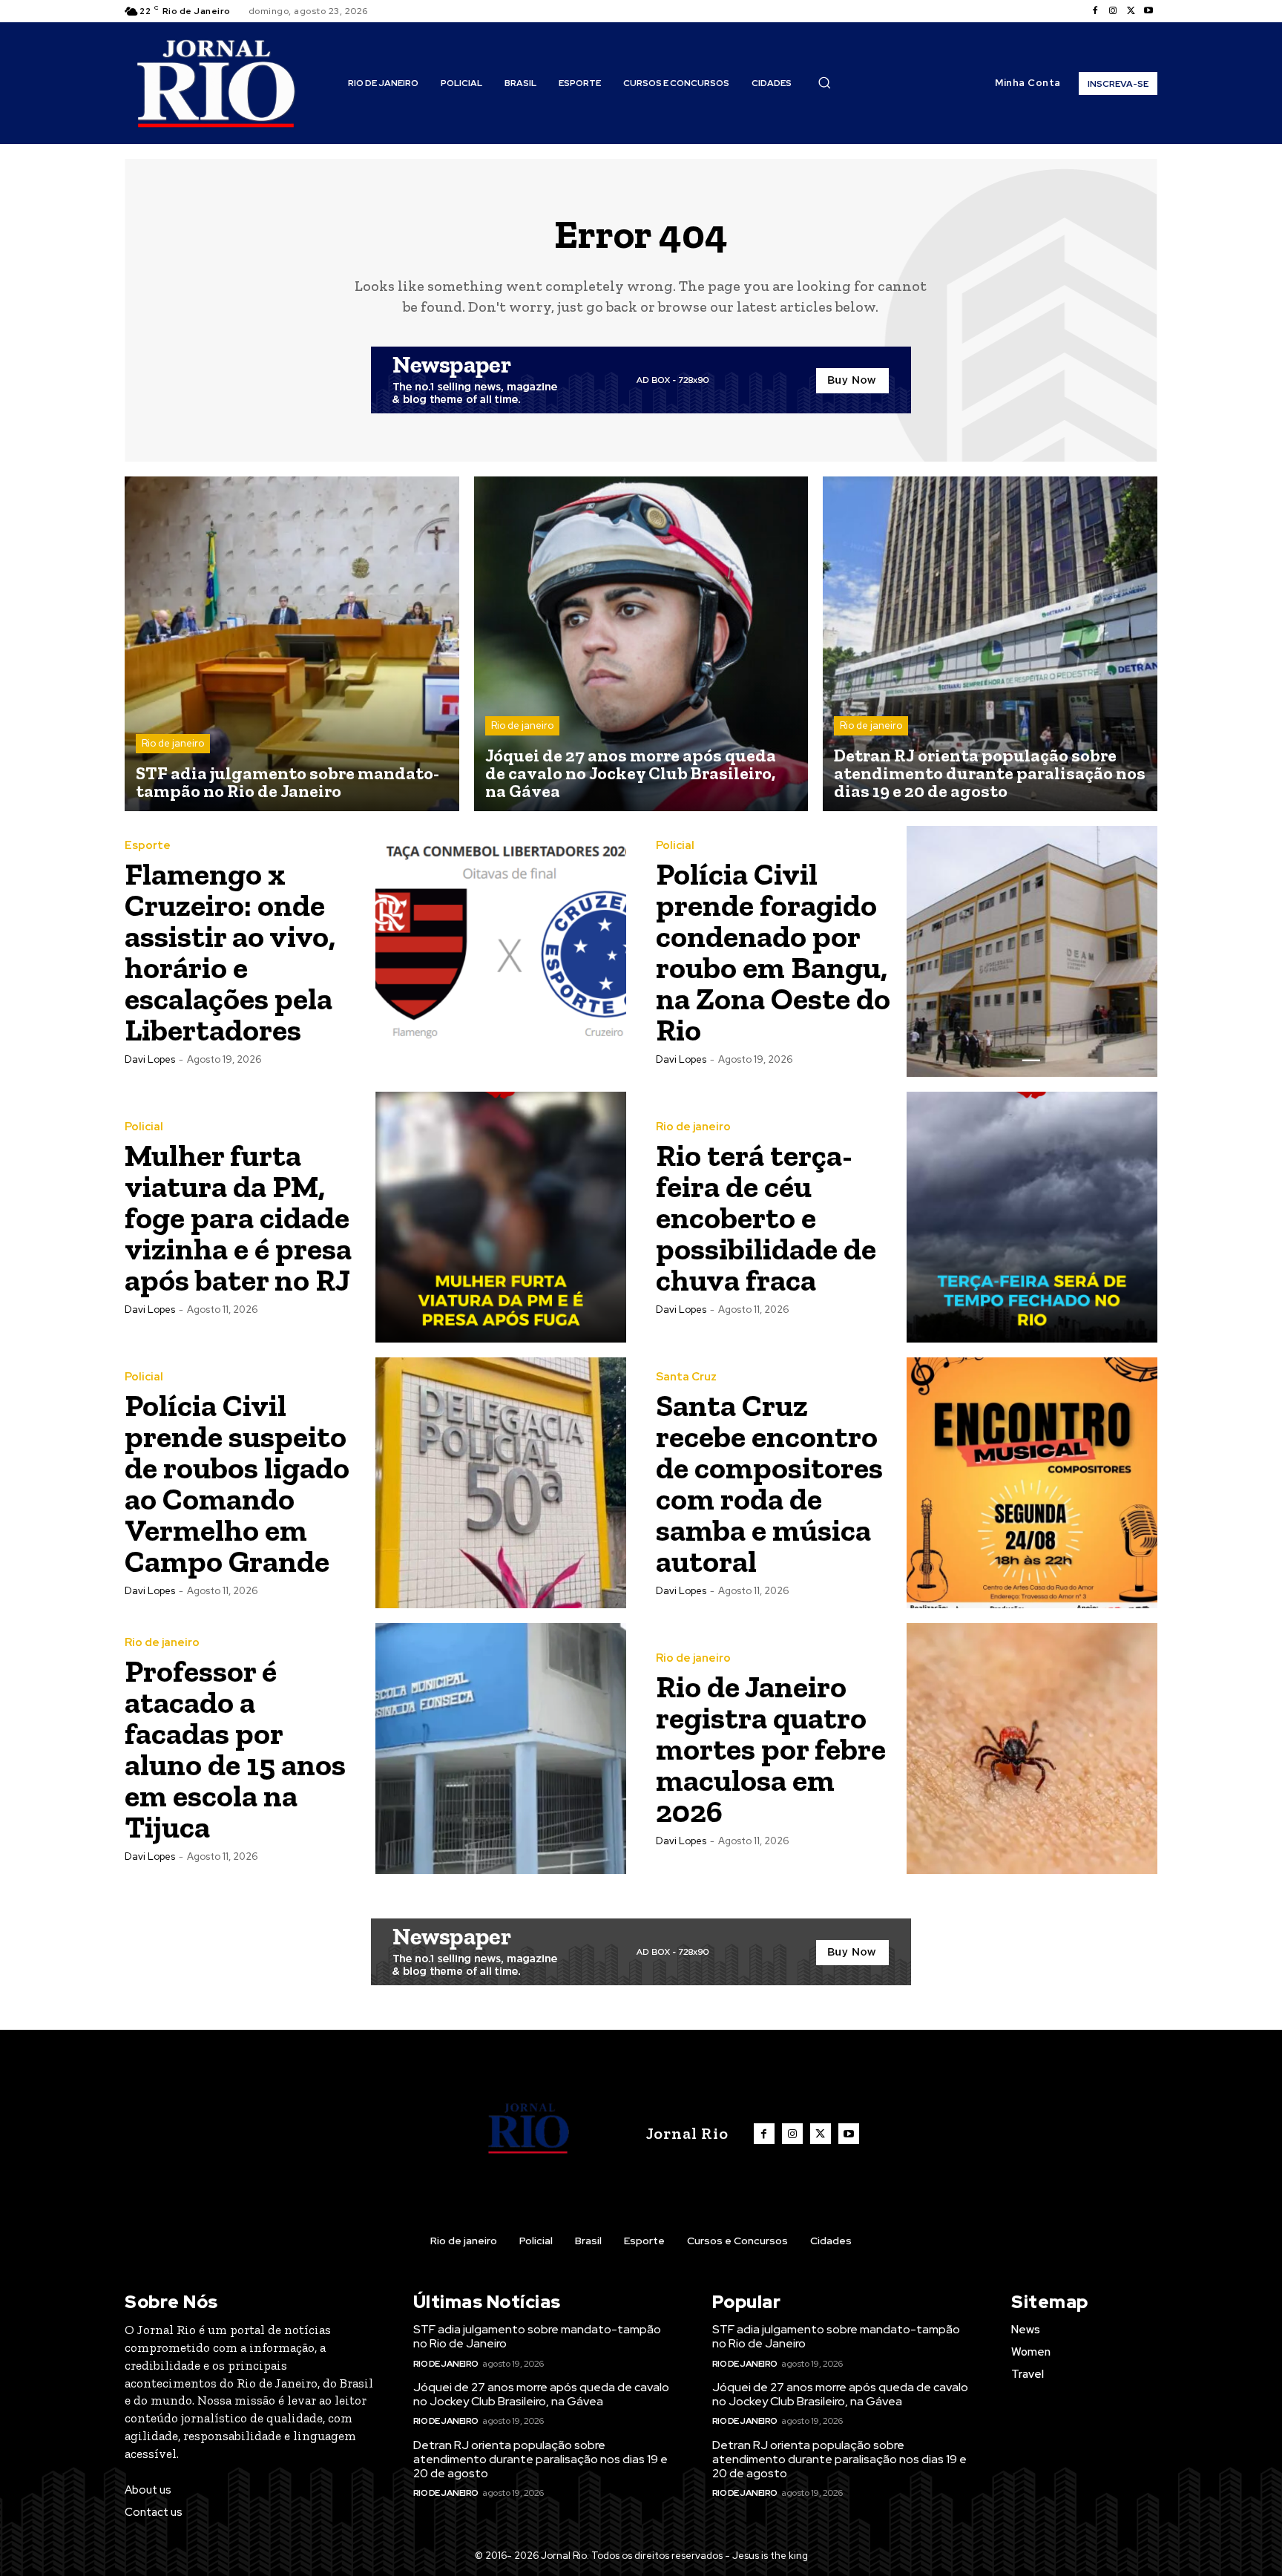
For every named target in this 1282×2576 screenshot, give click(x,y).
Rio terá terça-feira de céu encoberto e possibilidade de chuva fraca (766, 1217)
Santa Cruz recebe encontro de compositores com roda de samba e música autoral (769, 1483)
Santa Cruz (686, 1377)
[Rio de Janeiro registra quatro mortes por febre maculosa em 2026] (1032, 1749)
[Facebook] (1095, 11)
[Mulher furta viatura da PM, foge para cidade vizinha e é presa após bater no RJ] (501, 1217)
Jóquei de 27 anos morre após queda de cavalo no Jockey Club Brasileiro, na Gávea (541, 2394)
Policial (675, 846)
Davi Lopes (150, 1059)
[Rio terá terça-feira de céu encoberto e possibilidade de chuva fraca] (1032, 1217)
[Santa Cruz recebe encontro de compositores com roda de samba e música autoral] (1032, 1483)
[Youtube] (1148, 11)
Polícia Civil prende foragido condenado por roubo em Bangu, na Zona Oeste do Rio (773, 952)
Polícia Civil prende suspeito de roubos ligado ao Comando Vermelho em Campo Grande (237, 1483)
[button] (824, 82)
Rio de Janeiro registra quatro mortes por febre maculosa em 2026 (771, 1749)
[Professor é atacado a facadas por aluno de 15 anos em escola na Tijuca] (501, 1749)
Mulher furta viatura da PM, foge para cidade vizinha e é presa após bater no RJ (238, 1217)
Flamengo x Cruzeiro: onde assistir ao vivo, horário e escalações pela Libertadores (230, 952)
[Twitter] (1131, 11)
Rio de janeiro (173, 743)
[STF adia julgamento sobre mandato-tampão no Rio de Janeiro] (292, 644)
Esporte (148, 846)
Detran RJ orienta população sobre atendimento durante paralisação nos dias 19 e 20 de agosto (540, 2459)
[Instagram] (1113, 11)
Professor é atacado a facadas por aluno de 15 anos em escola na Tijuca (235, 1749)
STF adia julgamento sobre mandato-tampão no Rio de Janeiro (537, 2336)
